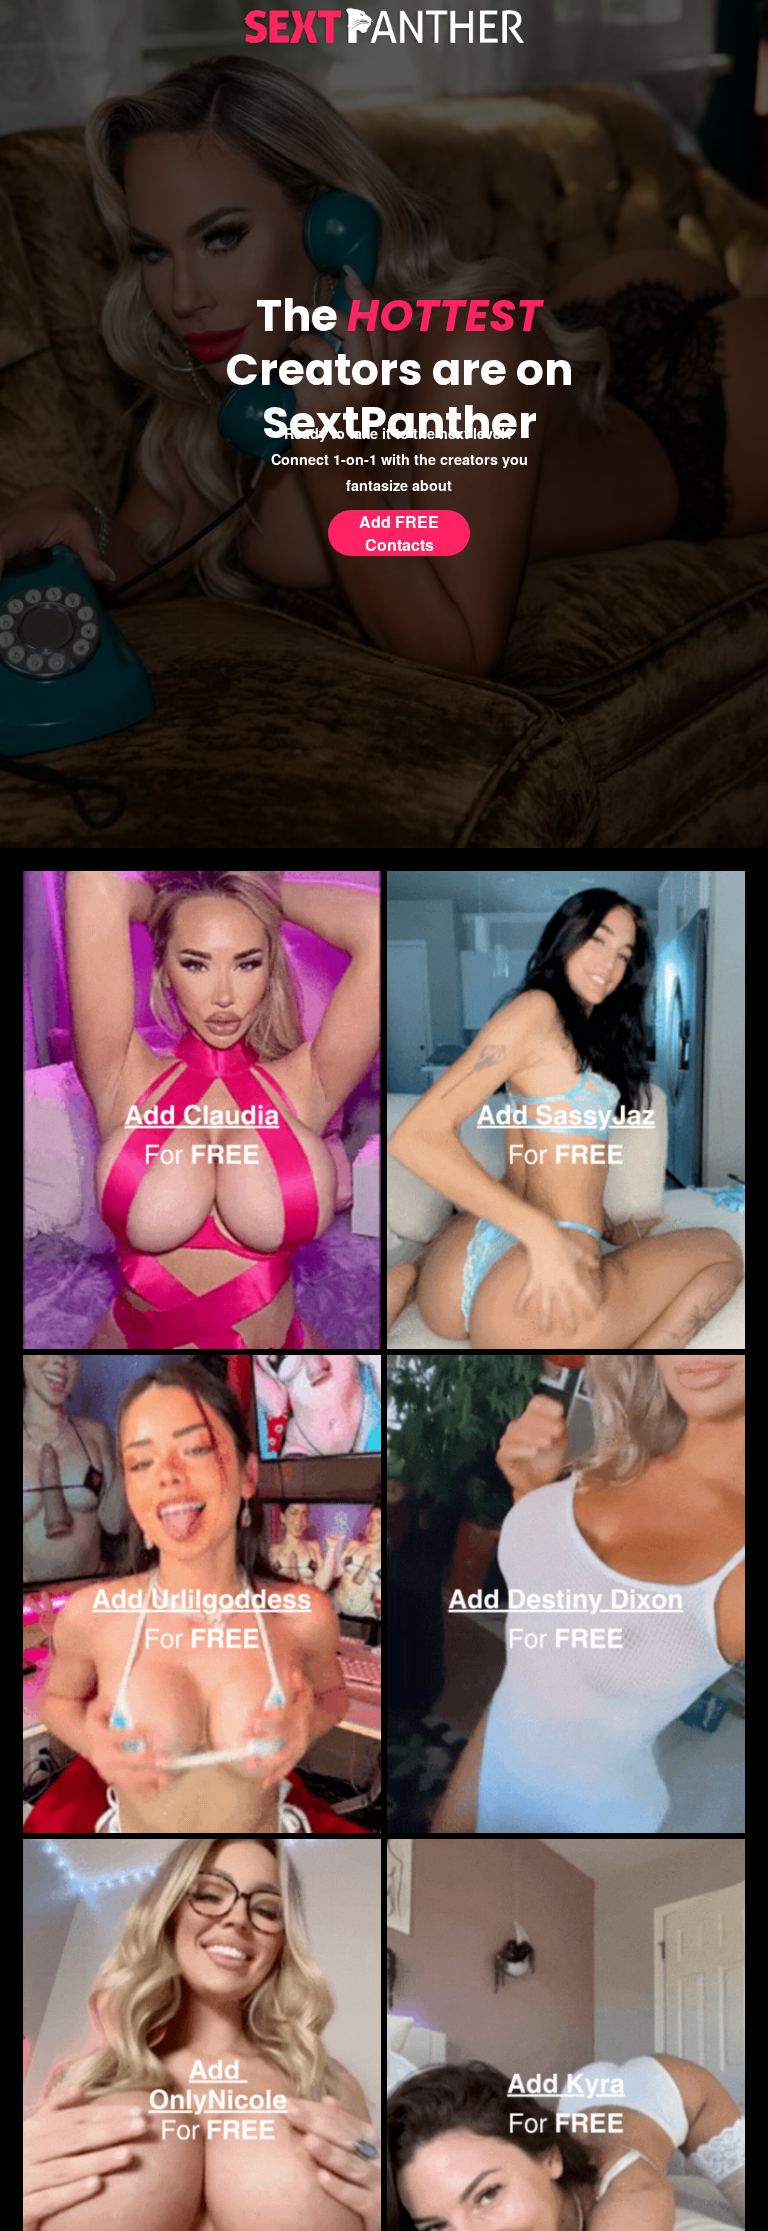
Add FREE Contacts (399, 533)
